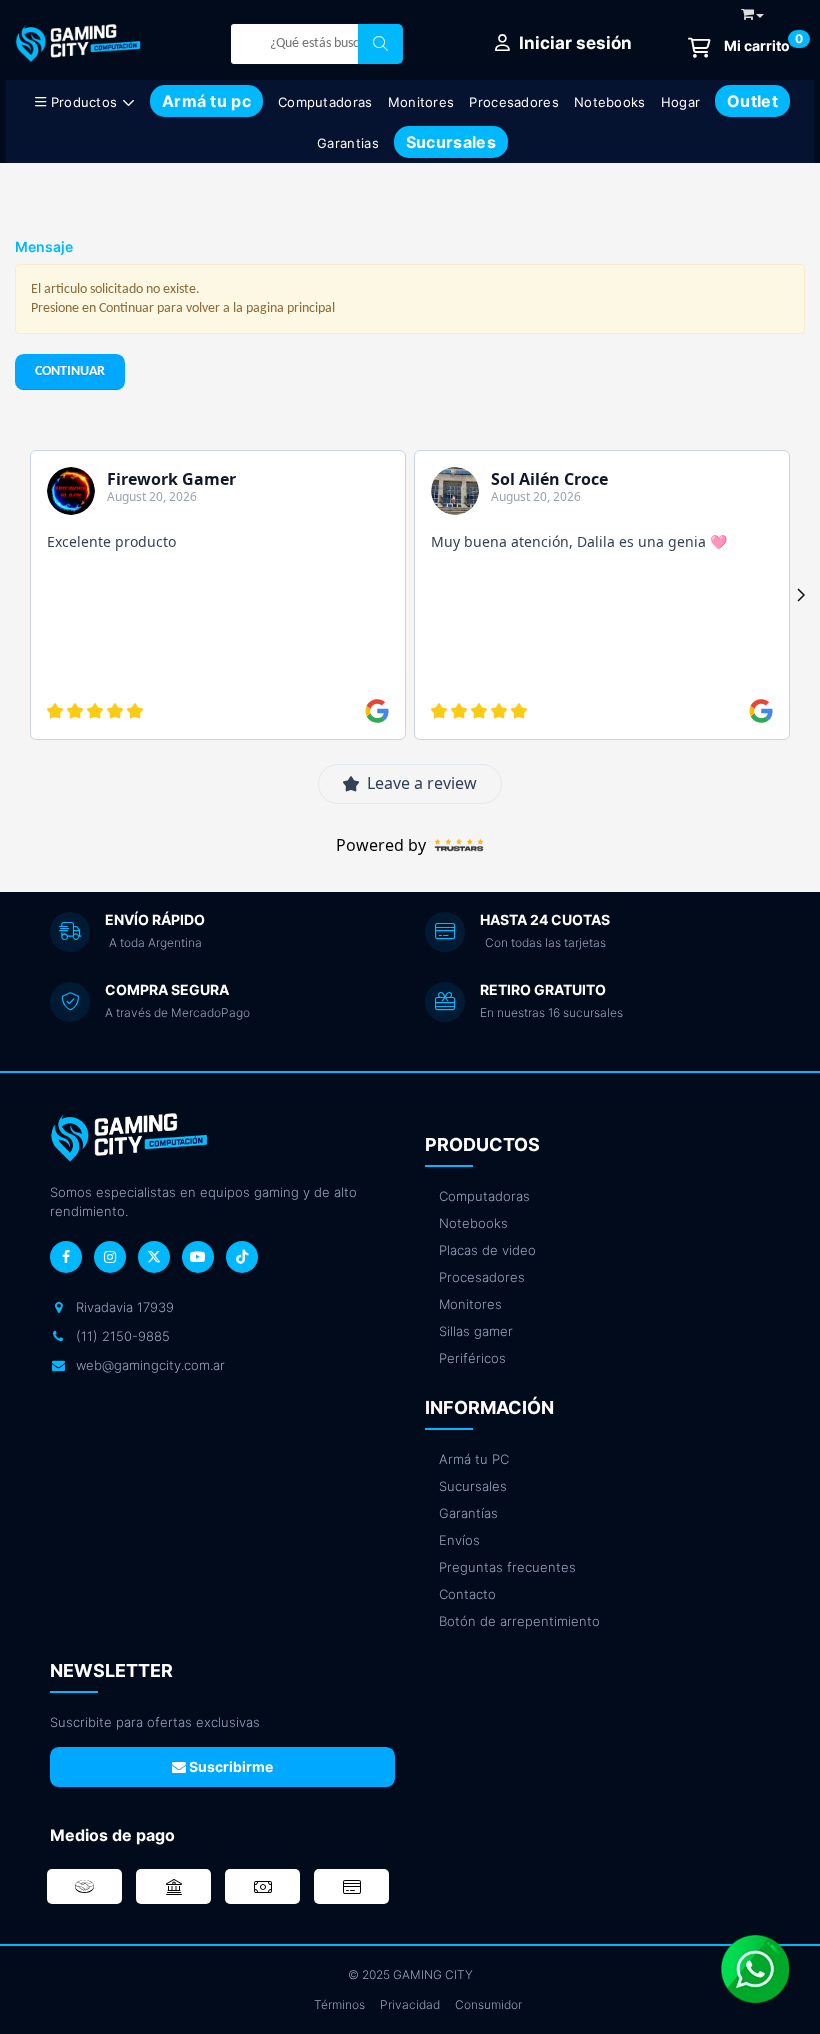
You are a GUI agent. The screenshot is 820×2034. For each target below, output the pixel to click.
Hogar (681, 102)
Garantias (348, 143)
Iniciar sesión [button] (573, 43)
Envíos (459, 1540)
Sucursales (473, 1486)
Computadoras (325, 102)
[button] (752, 10)
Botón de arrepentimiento (519, 1621)
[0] (739, 47)
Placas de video (487, 1250)
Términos (339, 2004)
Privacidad (410, 2004)
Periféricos (472, 1358)
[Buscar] (380, 44)
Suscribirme (229, 1766)
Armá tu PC (474, 1459)
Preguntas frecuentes (507, 1567)
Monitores (421, 102)
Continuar (70, 371)
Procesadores (514, 102)
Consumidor (488, 2004)
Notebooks (610, 102)
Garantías (468, 1513)
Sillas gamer (476, 1331)
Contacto (467, 1594)
